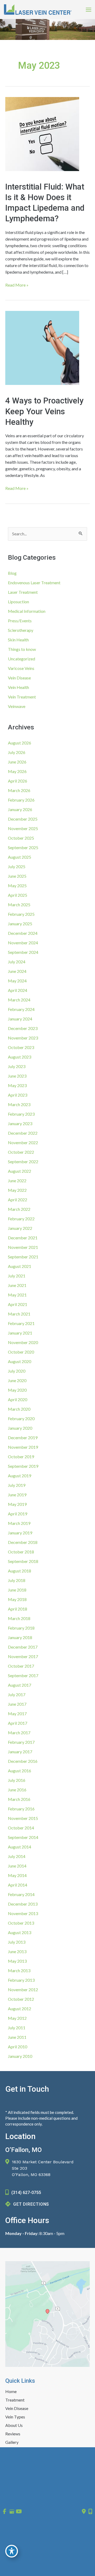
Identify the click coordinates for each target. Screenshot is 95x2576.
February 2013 (21, 1980)
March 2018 (19, 1618)
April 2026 (18, 781)
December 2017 (23, 1647)
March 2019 (19, 1523)
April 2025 (18, 895)
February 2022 (21, 1219)
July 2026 (17, 752)
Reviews (13, 2434)
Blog (12, 573)
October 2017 (21, 1666)
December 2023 (23, 1028)
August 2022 (20, 1171)
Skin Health (18, 640)
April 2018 (18, 1609)
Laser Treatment (23, 592)
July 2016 (17, 1780)
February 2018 (21, 1628)
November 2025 (23, 828)
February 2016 (21, 1809)
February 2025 (21, 914)
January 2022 (20, 1228)
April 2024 (18, 990)
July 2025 (17, 866)
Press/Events (20, 621)
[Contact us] (84, 2511)
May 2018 (17, 1599)
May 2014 (17, 1875)
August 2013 (20, 1932)
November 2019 (23, 1447)
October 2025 (21, 838)
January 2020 (20, 1428)
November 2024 (23, 943)
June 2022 (17, 1181)
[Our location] (90, 2511)
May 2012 (17, 2018)
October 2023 (21, 1047)
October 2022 (21, 1152)
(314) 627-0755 (26, 2193)
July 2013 (17, 1942)
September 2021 (23, 1257)
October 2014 (21, 1828)
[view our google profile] (12, 2511)
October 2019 (21, 1457)
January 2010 (20, 2056)
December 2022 (23, 1133)
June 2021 (17, 1285)
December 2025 (23, 819)
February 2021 (21, 1323)
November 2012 (23, 1989)
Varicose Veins (21, 668)
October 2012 (21, 1999)
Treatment (15, 2400)
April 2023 (18, 1095)
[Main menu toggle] (89, 10)
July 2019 (17, 1485)
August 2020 (20, 1361)
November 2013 (23, 1913)
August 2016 (20, 1771)
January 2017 (20, 1752)
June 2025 (17, 876)
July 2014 (17, 1856)
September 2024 (23, 952)
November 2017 (23, 1656)
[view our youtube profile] (19, 2511)
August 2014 (20, 1847)
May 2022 (17, 1190)
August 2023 (20, 1057)
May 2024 (17, 981)
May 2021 (17, 1295)
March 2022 (19, 1209)
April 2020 (18, 1399)
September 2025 (23, 847)
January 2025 (20, 924)
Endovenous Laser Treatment (34, 583)
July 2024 (17, 962)
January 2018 (20, 1637)
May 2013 (17, 1961)
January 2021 (20, 1333)
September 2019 (23, 1466)
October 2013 (21, 1923)
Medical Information (27, 611)
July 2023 (17, 1066)
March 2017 (19, 1733)
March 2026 (19, 790)
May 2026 (17, 771)
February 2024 (21, 1009)
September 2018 (23, 1561)
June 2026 (17, 762)
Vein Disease (19, 678)
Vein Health (18, 687)
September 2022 (23, 1161)
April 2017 (18, 1723)
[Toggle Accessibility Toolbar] (12, 2551)
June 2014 (17, 1866)
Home (11, 2392)
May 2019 (17, 1504)
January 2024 (20, 1019)
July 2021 (17, 1276)
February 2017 (21, 1742)
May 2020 (17, 1390)
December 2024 (23, 933)
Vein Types (15, 2417)
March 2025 (19, 905)
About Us (14, 2426)
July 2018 (17, 1580)
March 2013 (19, 1970)
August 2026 (20, 743)
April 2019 (18, 1514)
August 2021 (20, 1266)
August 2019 (20, 1476)
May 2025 (17, 885)
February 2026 (21, 800)
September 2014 (23, 1837)
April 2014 (18, 1885)
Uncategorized (22, 659)
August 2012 (20, 2009)
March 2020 (19, 1409)
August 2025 (20, 857)
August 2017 (20, 1685)
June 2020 (17, 1380)
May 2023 (17, 1085)
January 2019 (20, 1533)
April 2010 (18, 2047)
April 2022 (18, 1200)
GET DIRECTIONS (31, 2204)
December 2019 (23, 1437)
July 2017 (17, 1694)
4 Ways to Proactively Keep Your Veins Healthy (44, 411)
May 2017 (17, 1713)
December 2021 (23, 1238)
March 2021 (19, 1314)
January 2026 (20, 809)
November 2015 (23, 1818)
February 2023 (21, 1114)
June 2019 (17, 1495)
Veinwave (17, 706)
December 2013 (23, 1904)
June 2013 (17, 1951)
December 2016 (23, 1761)
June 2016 (17, 1790)
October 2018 (21, 1552)
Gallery (12, 2443)
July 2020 (17, 1371)
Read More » (17, 285)
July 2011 (17, 2028)
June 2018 (17, 1590)
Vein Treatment (22, 697)
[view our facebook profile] (4, 2511)
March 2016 (19, 1799)
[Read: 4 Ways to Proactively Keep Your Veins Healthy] (42, 347)
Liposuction (18, 602)
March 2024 (19, 1000)
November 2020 (23, 1342)
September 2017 (23, 1675)
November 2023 (23, 1038)
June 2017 (17, 1704)
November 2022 (23, 1142)
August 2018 (20, 1571)
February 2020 (21, 1418)
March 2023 (19, 1104)
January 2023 (20, 1123)
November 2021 (23, 1247)
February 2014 (21, 1894)
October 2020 (21, 1352)
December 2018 (23, 1542)
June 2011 (17, 2037)
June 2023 (17, 1076)
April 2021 (18, 1304)
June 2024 (17, 971)
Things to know (22, 649)
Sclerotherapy (21, 630)
